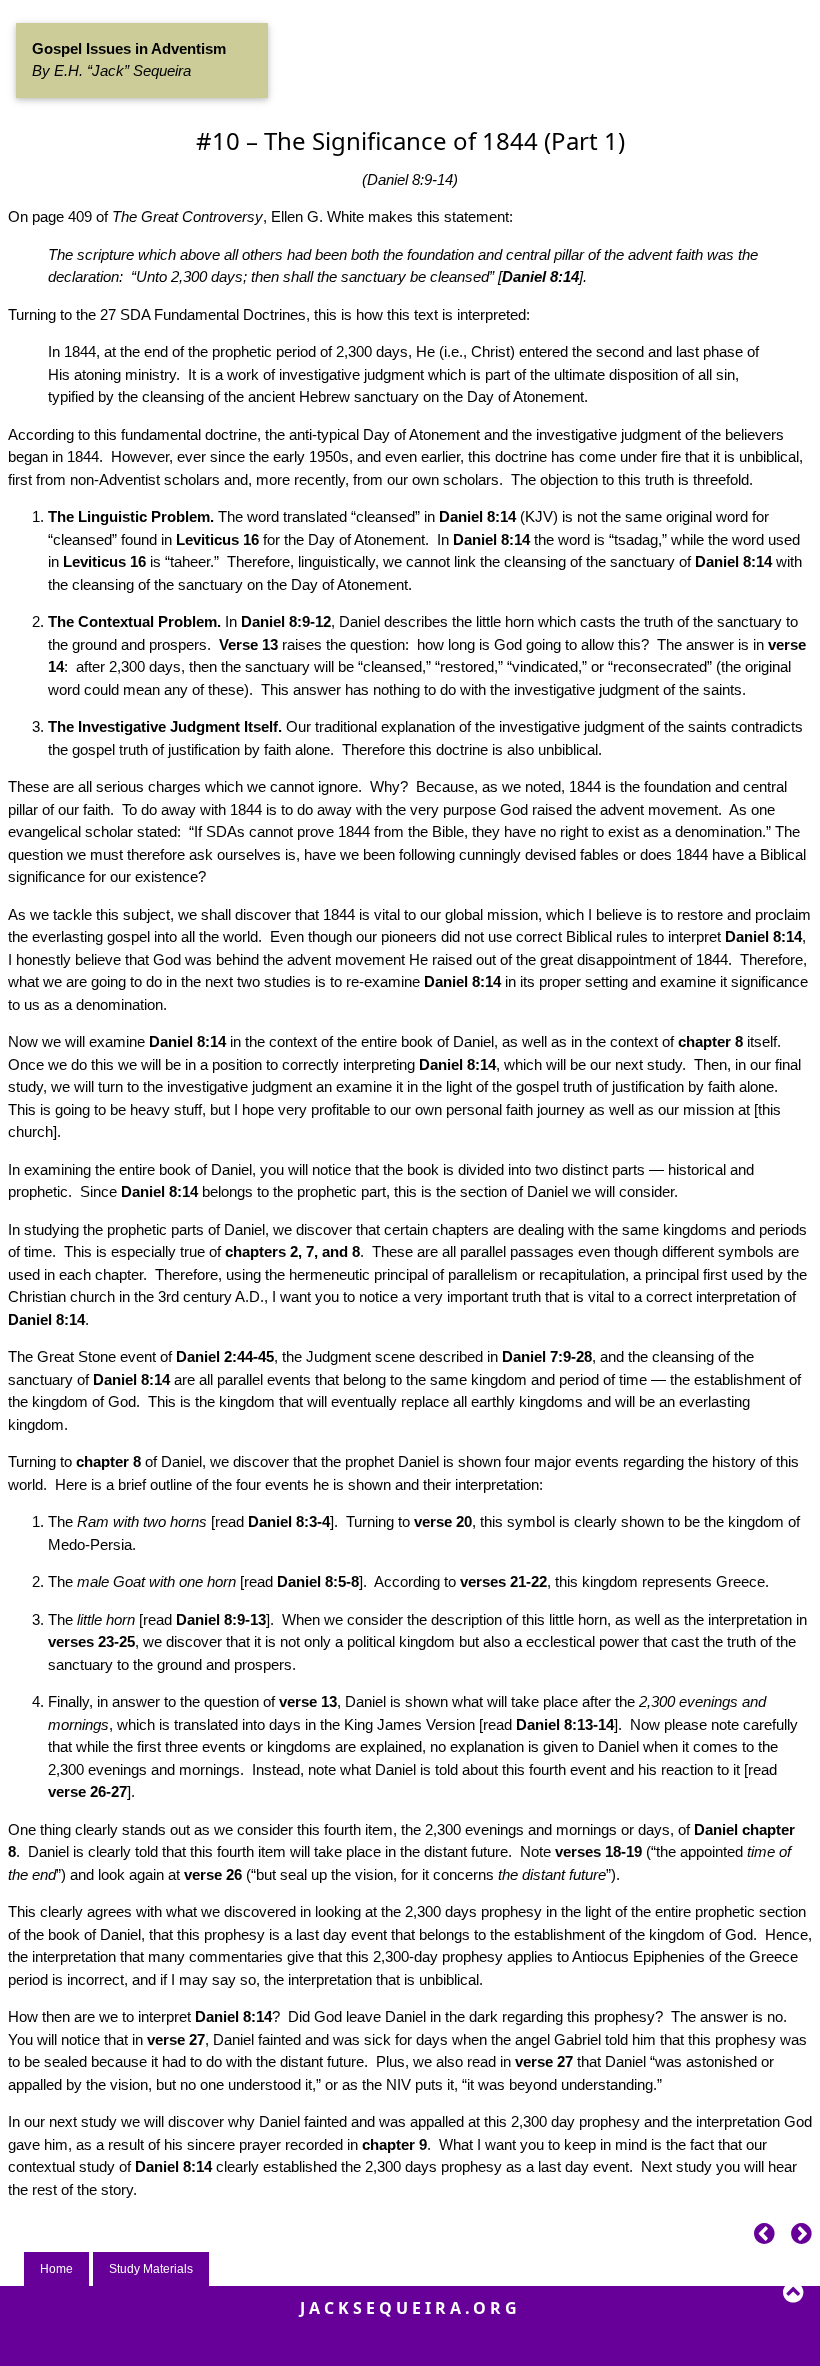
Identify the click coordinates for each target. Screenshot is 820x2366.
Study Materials (151, 2269)
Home (56, 2269)
